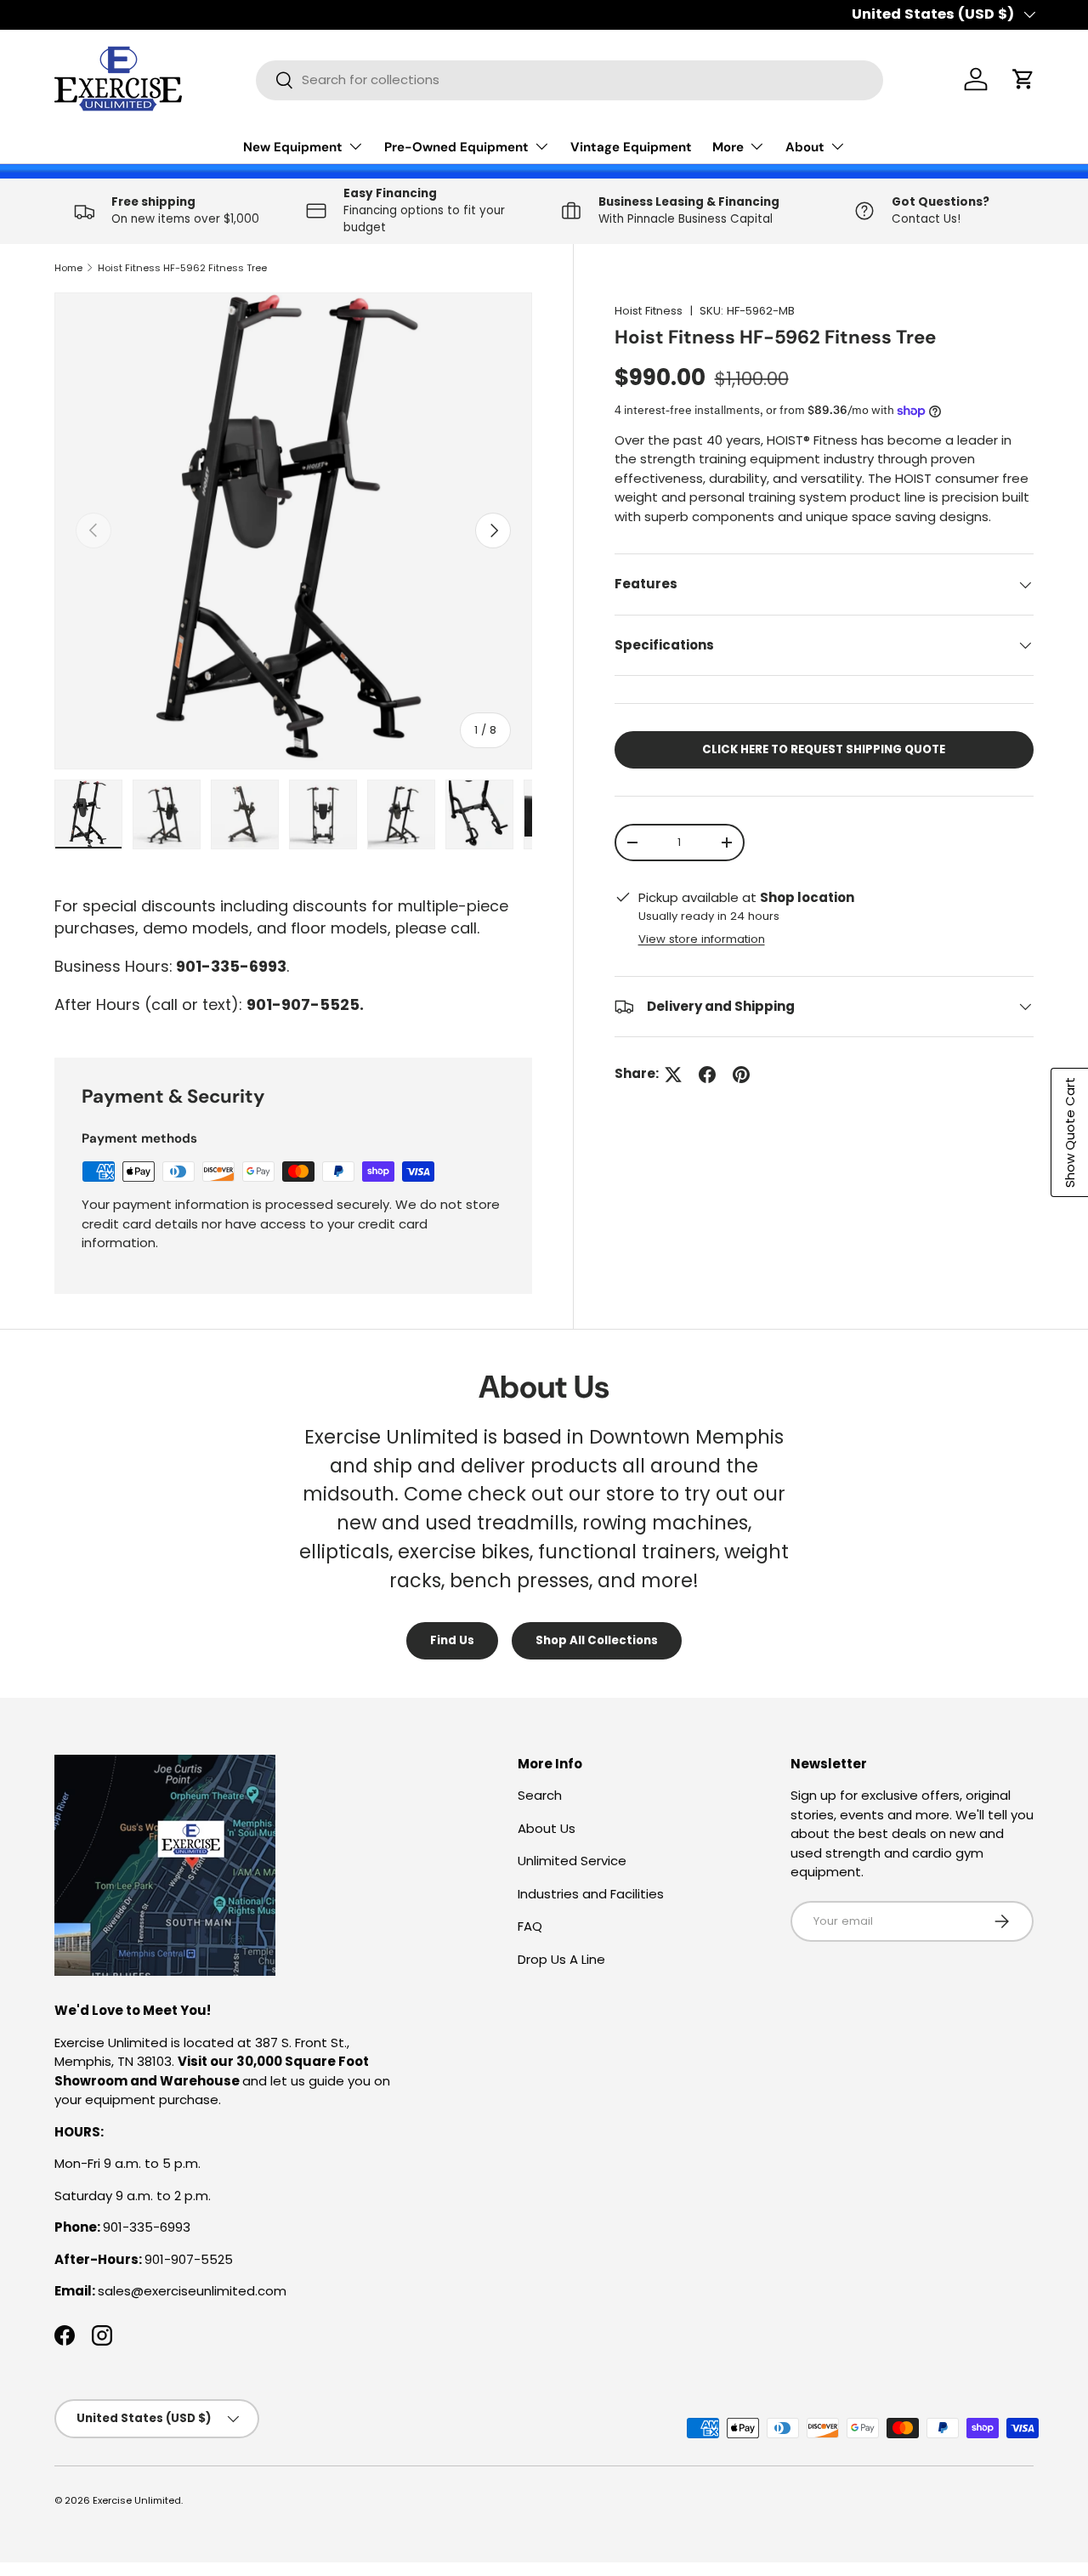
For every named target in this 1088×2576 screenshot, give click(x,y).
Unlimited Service (572, 1861)
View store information (702, 939)
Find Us (452, 1640)
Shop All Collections (597, 1640)
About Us (547, 1828)
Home (68, 268)
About (805, 147)
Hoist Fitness (649, 311)
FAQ (530, 1926)
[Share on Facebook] (707, 1075)
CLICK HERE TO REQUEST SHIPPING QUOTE (824, 749)
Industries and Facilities (591, 1894)
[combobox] (569, 79)
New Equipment (293, 147)
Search (540, 1795)
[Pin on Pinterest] (741, 1075)
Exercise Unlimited (137, 2500)
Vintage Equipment (631, 147)
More (728, 147)
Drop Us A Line (561, 1959)
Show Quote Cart (1070, 1132)
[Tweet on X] (673, 1075)
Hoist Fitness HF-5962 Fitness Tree (182, 268)
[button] (1023, 79)
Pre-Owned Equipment (456, 147)
